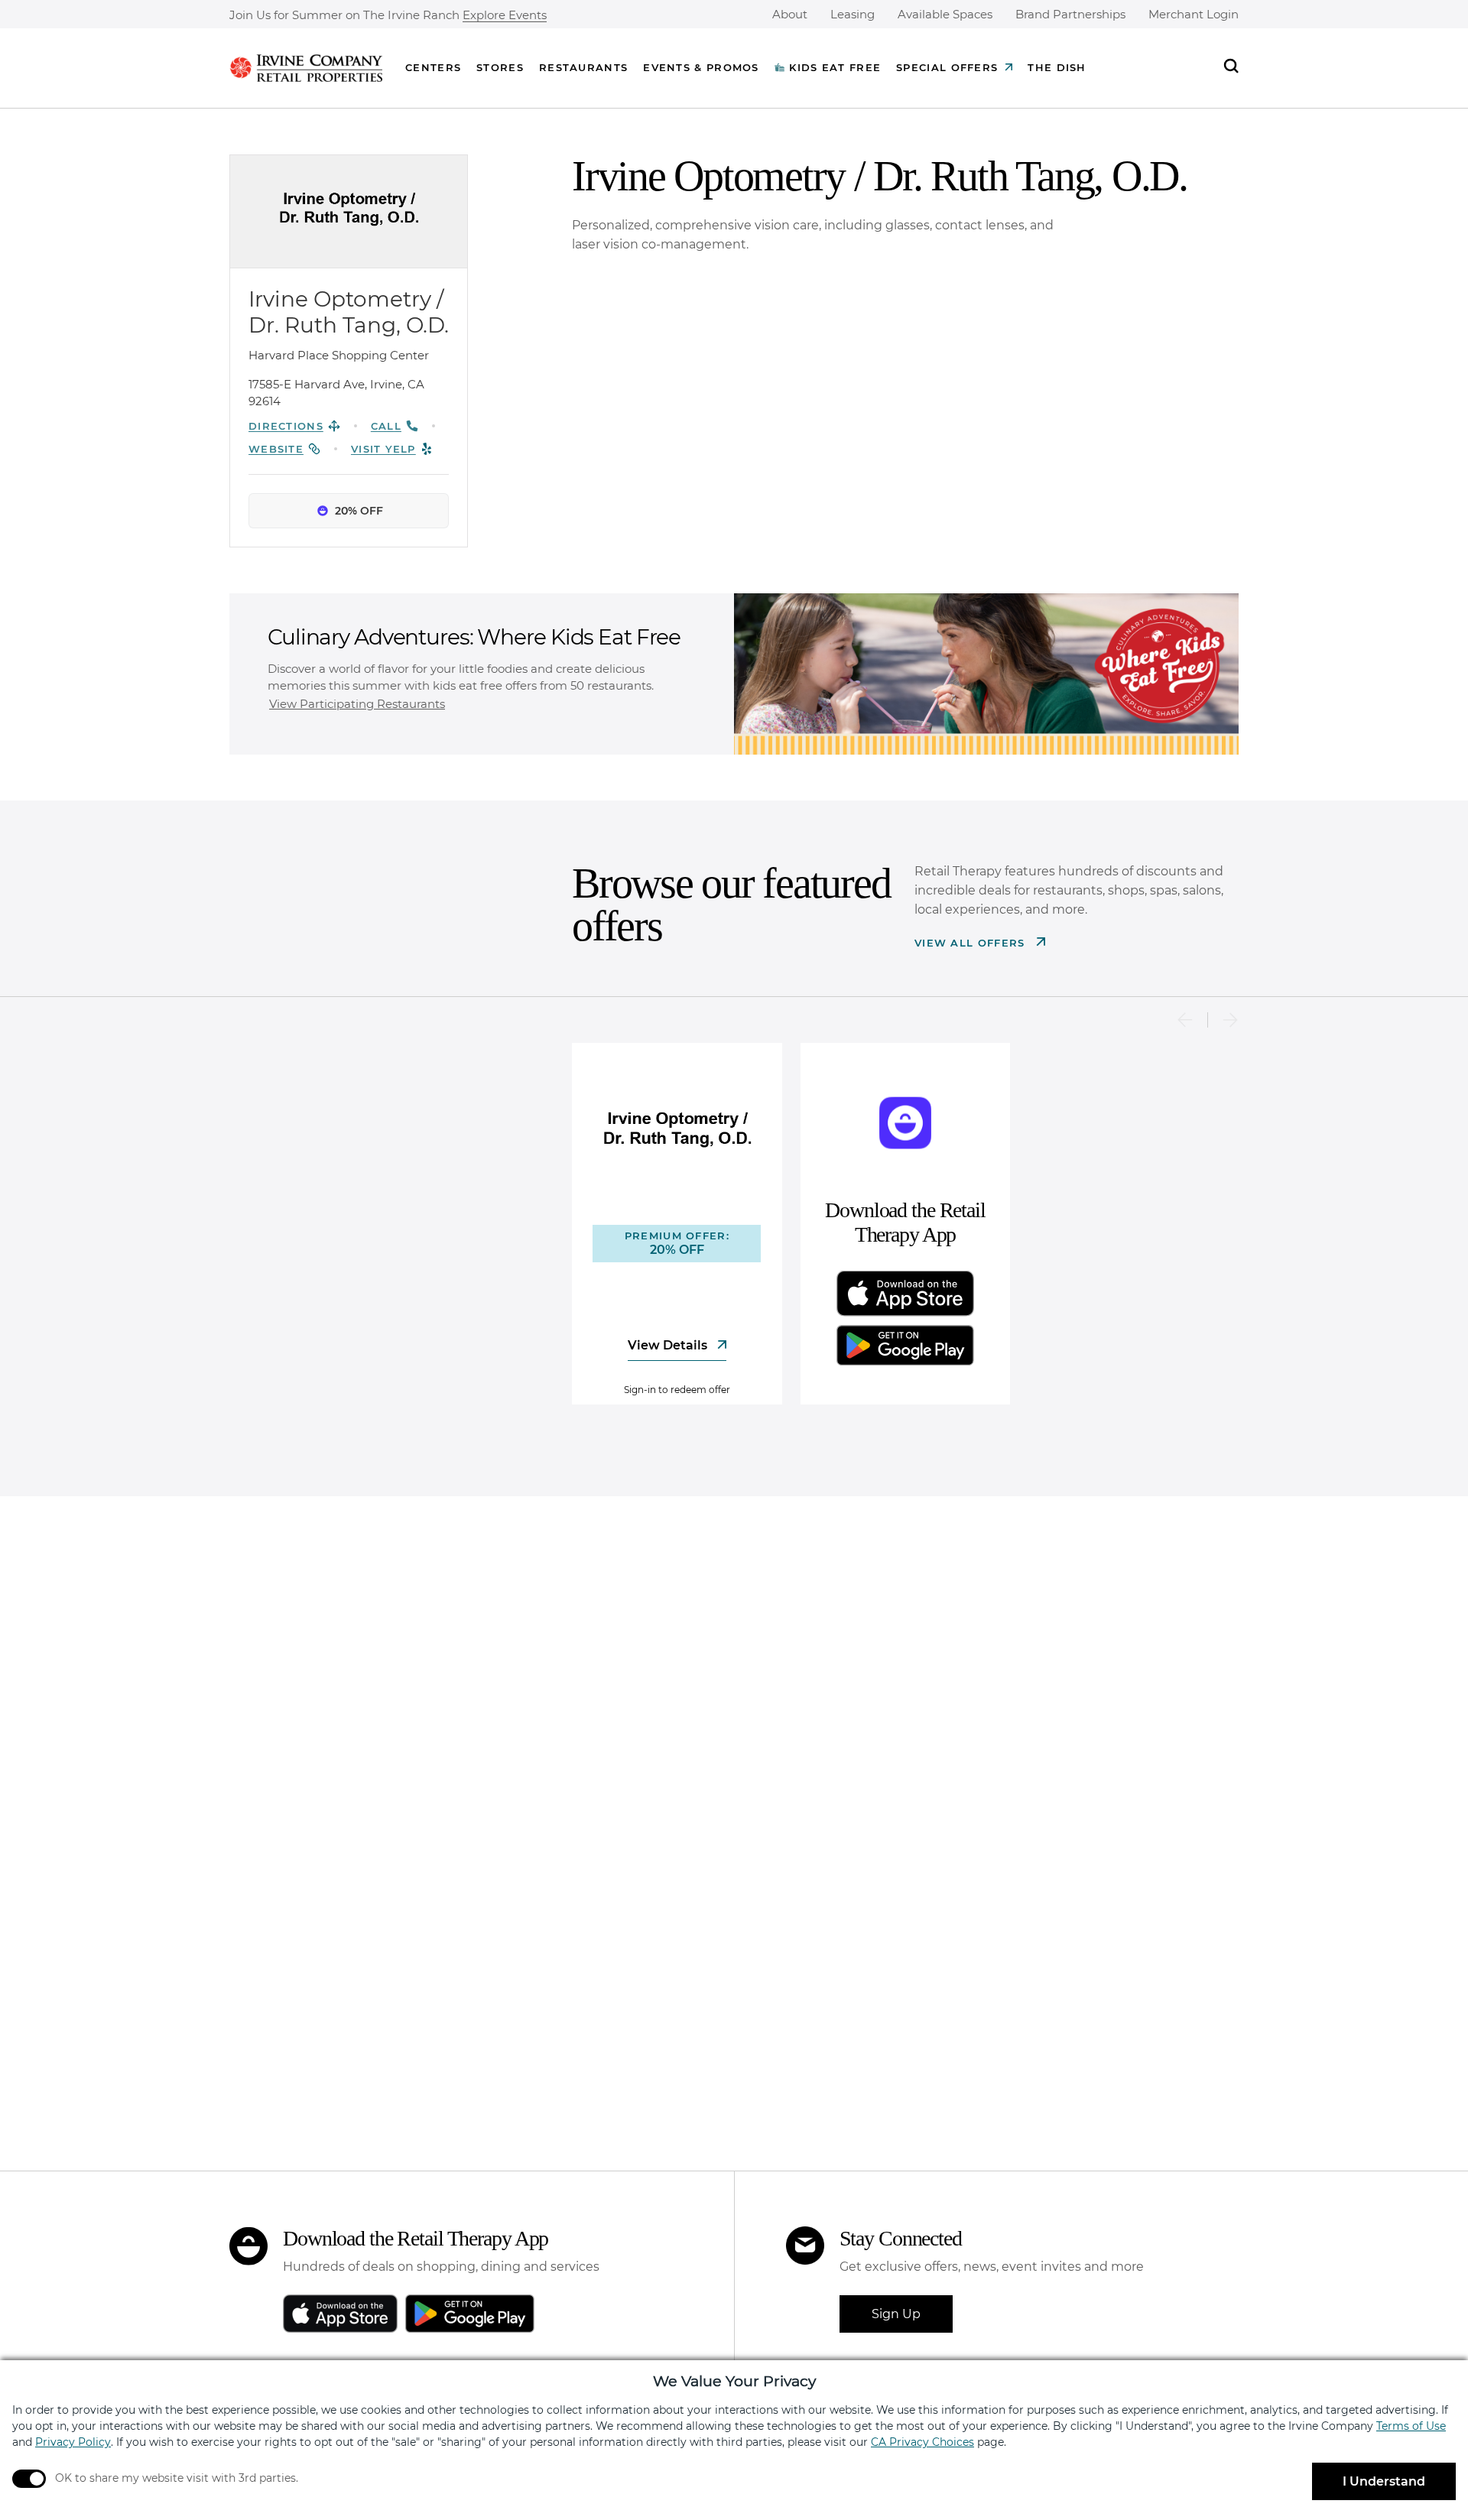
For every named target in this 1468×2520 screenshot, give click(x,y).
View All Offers (972, 943)
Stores (500, 67)
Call (386, 426)
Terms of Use (1411, 2426)
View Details (669, 1345)
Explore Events (505, 16)
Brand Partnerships (1070, 14)
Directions (286, 426)
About (790, 14)
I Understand (1384, 2481)
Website (276, 449)
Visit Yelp (383, 449)
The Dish (1057, 67)
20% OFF (359, 511)
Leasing (853, 14)
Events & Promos (701, 67)
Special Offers (947, 67)
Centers (433, 67)
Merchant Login (1194, 14)
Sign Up (896, 2314)
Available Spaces (945, 14)
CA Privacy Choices (922, 2442)
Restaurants (583, 67)
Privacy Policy (73, 2442)
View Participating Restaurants (357, 704)
